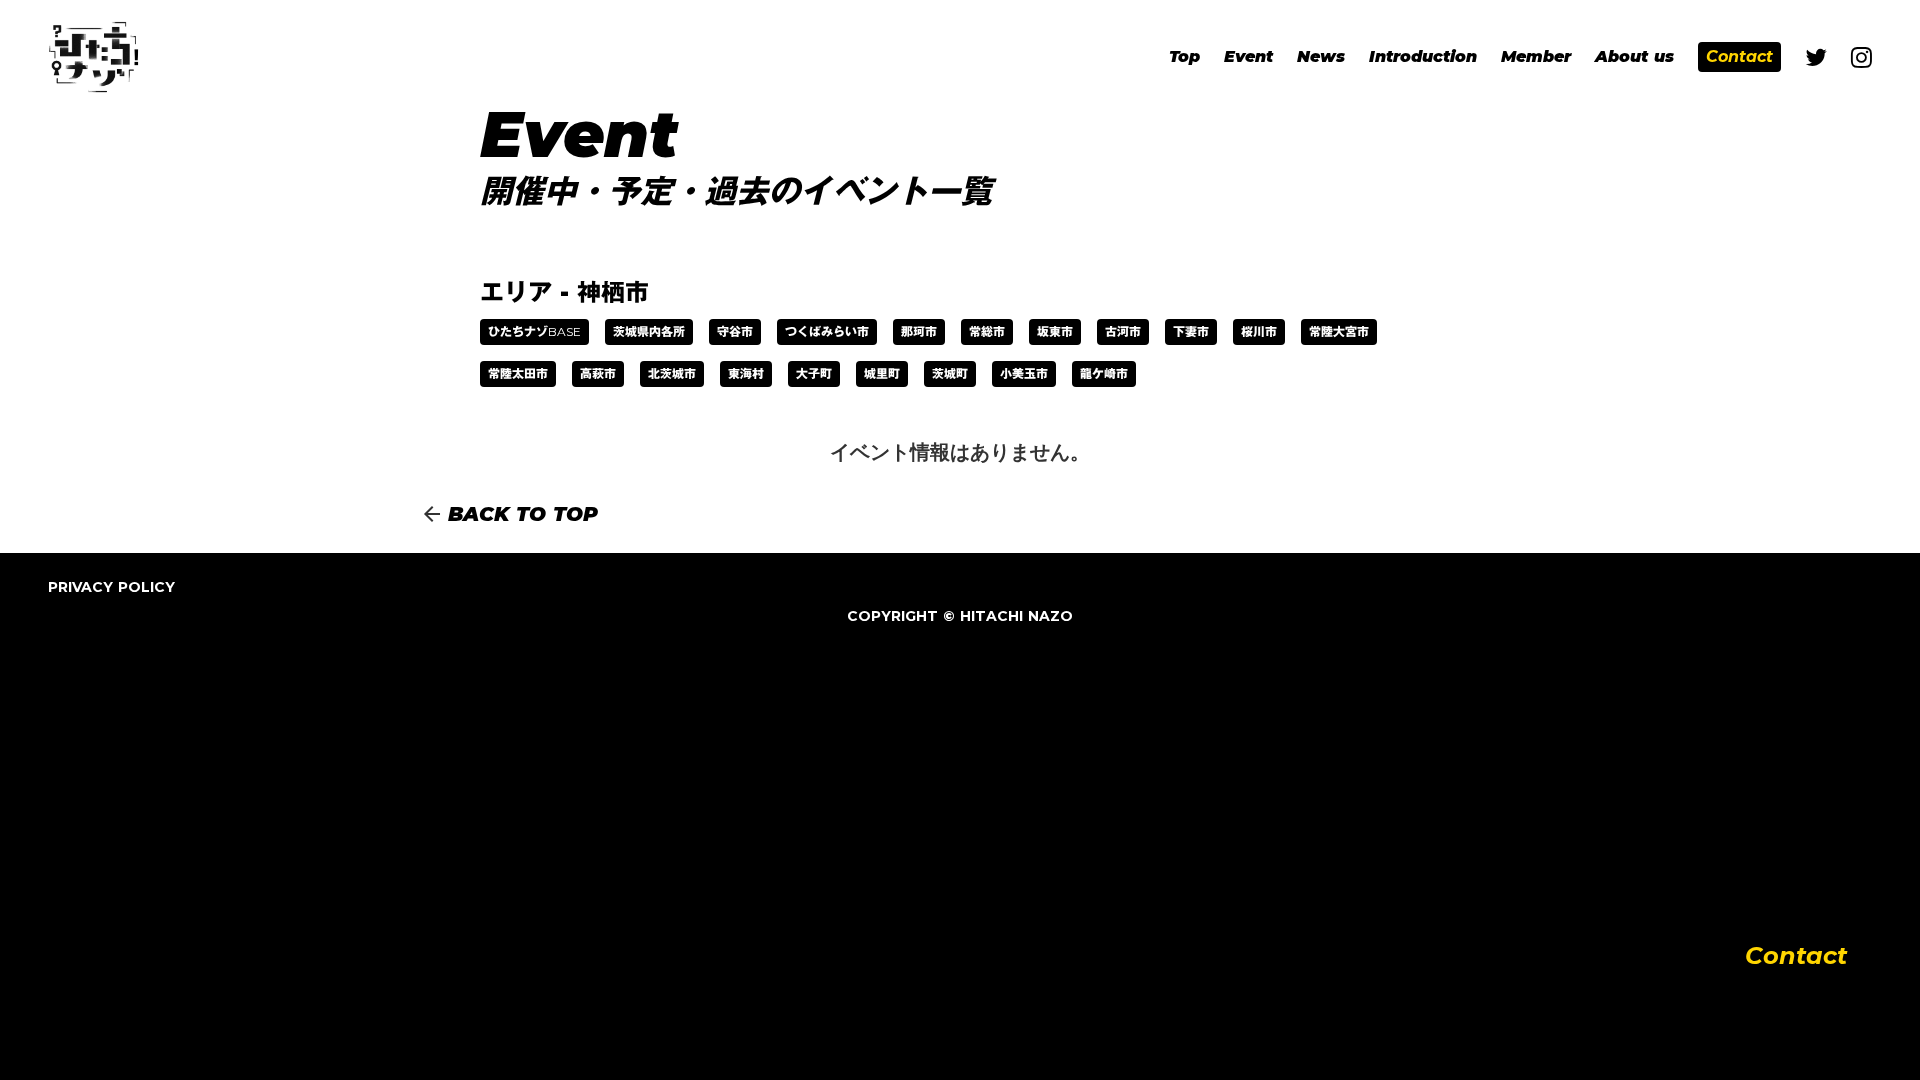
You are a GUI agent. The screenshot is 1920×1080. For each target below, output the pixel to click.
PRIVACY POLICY (111, 587)
